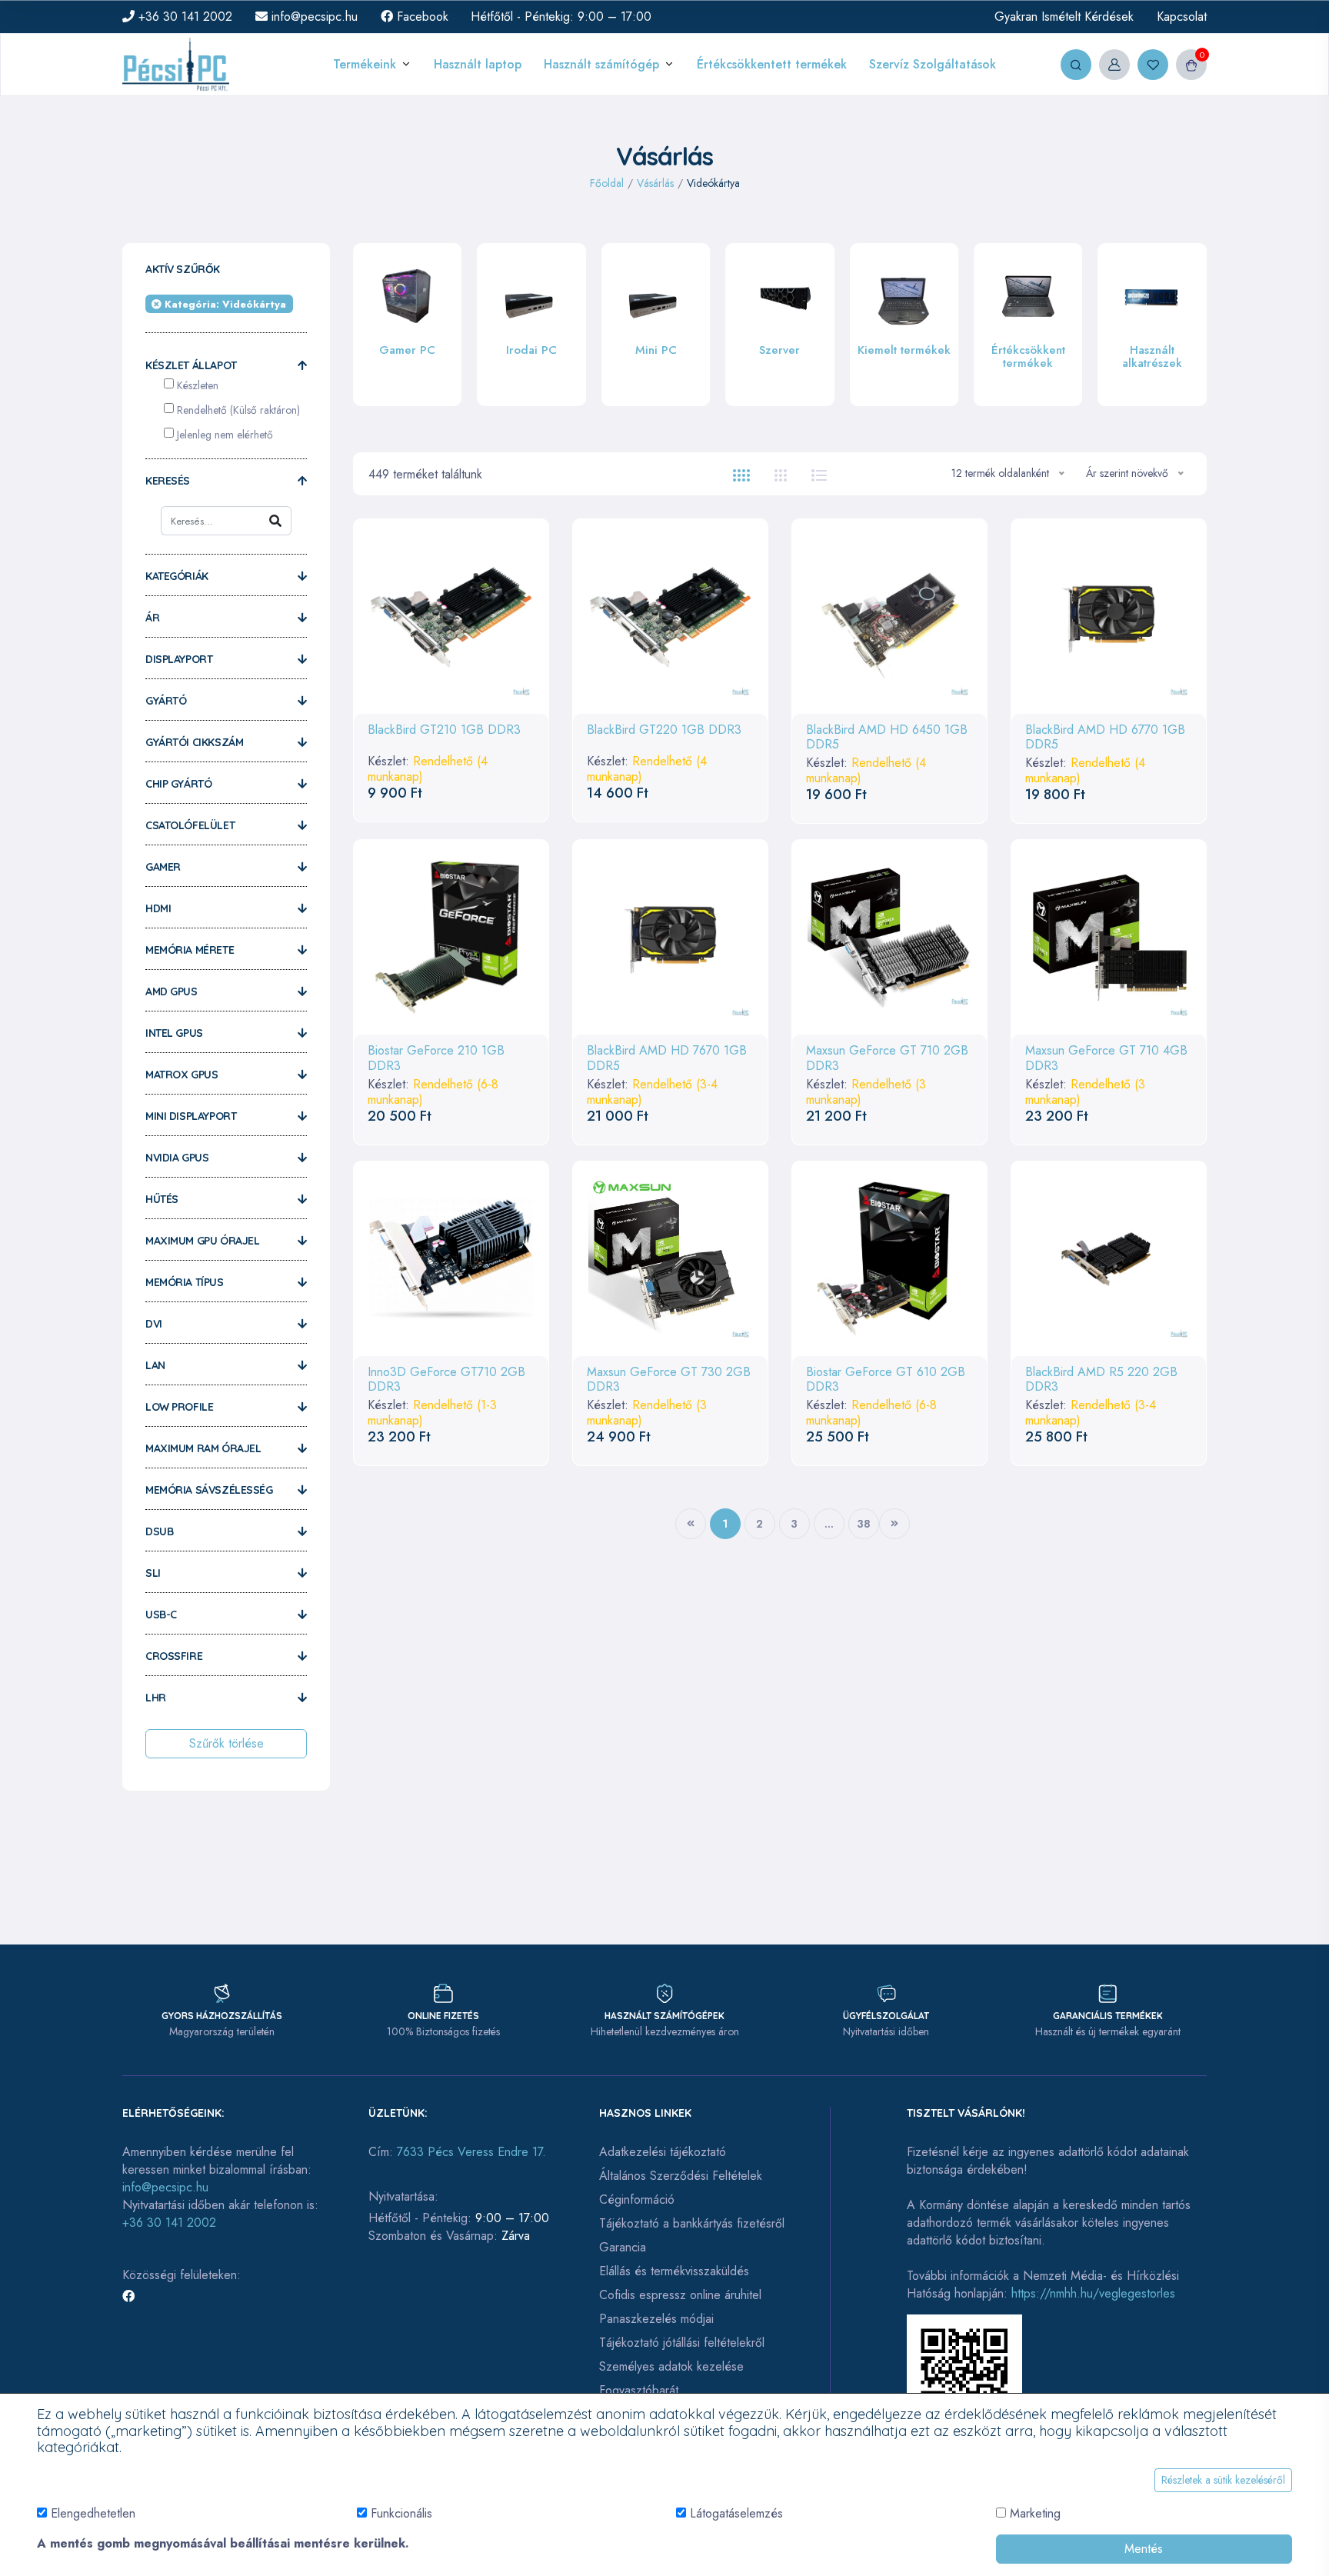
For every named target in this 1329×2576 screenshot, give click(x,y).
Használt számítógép (601, 64)
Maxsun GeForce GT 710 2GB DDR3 (887, 1058)
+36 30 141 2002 (183, 17)
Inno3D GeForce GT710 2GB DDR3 (446, 1379)
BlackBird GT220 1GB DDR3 (664, 730)
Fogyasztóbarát (639, 2390)
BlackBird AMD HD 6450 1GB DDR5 (887, 737)
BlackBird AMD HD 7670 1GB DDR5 (667, 1058)
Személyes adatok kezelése (671, 2366)
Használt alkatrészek (1028, 357)
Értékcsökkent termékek (904, 357)
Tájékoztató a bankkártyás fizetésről (692, 2223)
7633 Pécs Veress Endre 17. (471, 2152)
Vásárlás (655, 183)
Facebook (421, 17)
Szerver (656, 350)
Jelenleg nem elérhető (225, 435)
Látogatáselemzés (736, 2513)
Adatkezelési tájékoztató (663, 2152)
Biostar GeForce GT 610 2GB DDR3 (886, 1379)
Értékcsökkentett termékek (772, 64)
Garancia (623, 2247)
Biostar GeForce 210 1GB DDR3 (436, 1058)
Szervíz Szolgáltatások (933, 64)
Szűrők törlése (226, 1743)
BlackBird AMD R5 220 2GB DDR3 (1101, 1379)
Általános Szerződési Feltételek (681, 2176)
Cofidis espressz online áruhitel (680, 2295)
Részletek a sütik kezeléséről (1223, 2480)
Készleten (198, 385)
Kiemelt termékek (779, 350)
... (829, 1524)
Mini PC (531, 350)
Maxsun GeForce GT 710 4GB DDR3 (1106, 1058)
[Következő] (894, 1524)
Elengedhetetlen (93, 2513)
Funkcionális (401, 2513)
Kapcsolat (1182, 17)
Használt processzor (1152, 372)
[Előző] (691, 1524)
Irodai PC (408, 350)
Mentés (1144, 2549)
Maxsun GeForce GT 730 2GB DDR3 (669, 1379)
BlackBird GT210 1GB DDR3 (444, 730)
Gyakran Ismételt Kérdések (1064, 17)
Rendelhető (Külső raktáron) (238, 410)
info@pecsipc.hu (313, 17)
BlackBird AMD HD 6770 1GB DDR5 (1105, 737)
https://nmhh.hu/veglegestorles (1093, 2293)
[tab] (741, 474)
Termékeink (365, 64)
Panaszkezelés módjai (656, 2319)
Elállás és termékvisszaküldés (674, 2271)
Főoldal (607, 183)
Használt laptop (478, 64)
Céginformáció (637, 2199)
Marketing (1035, 2513)
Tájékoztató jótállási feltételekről (682, 2343)
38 (864, 1524)
